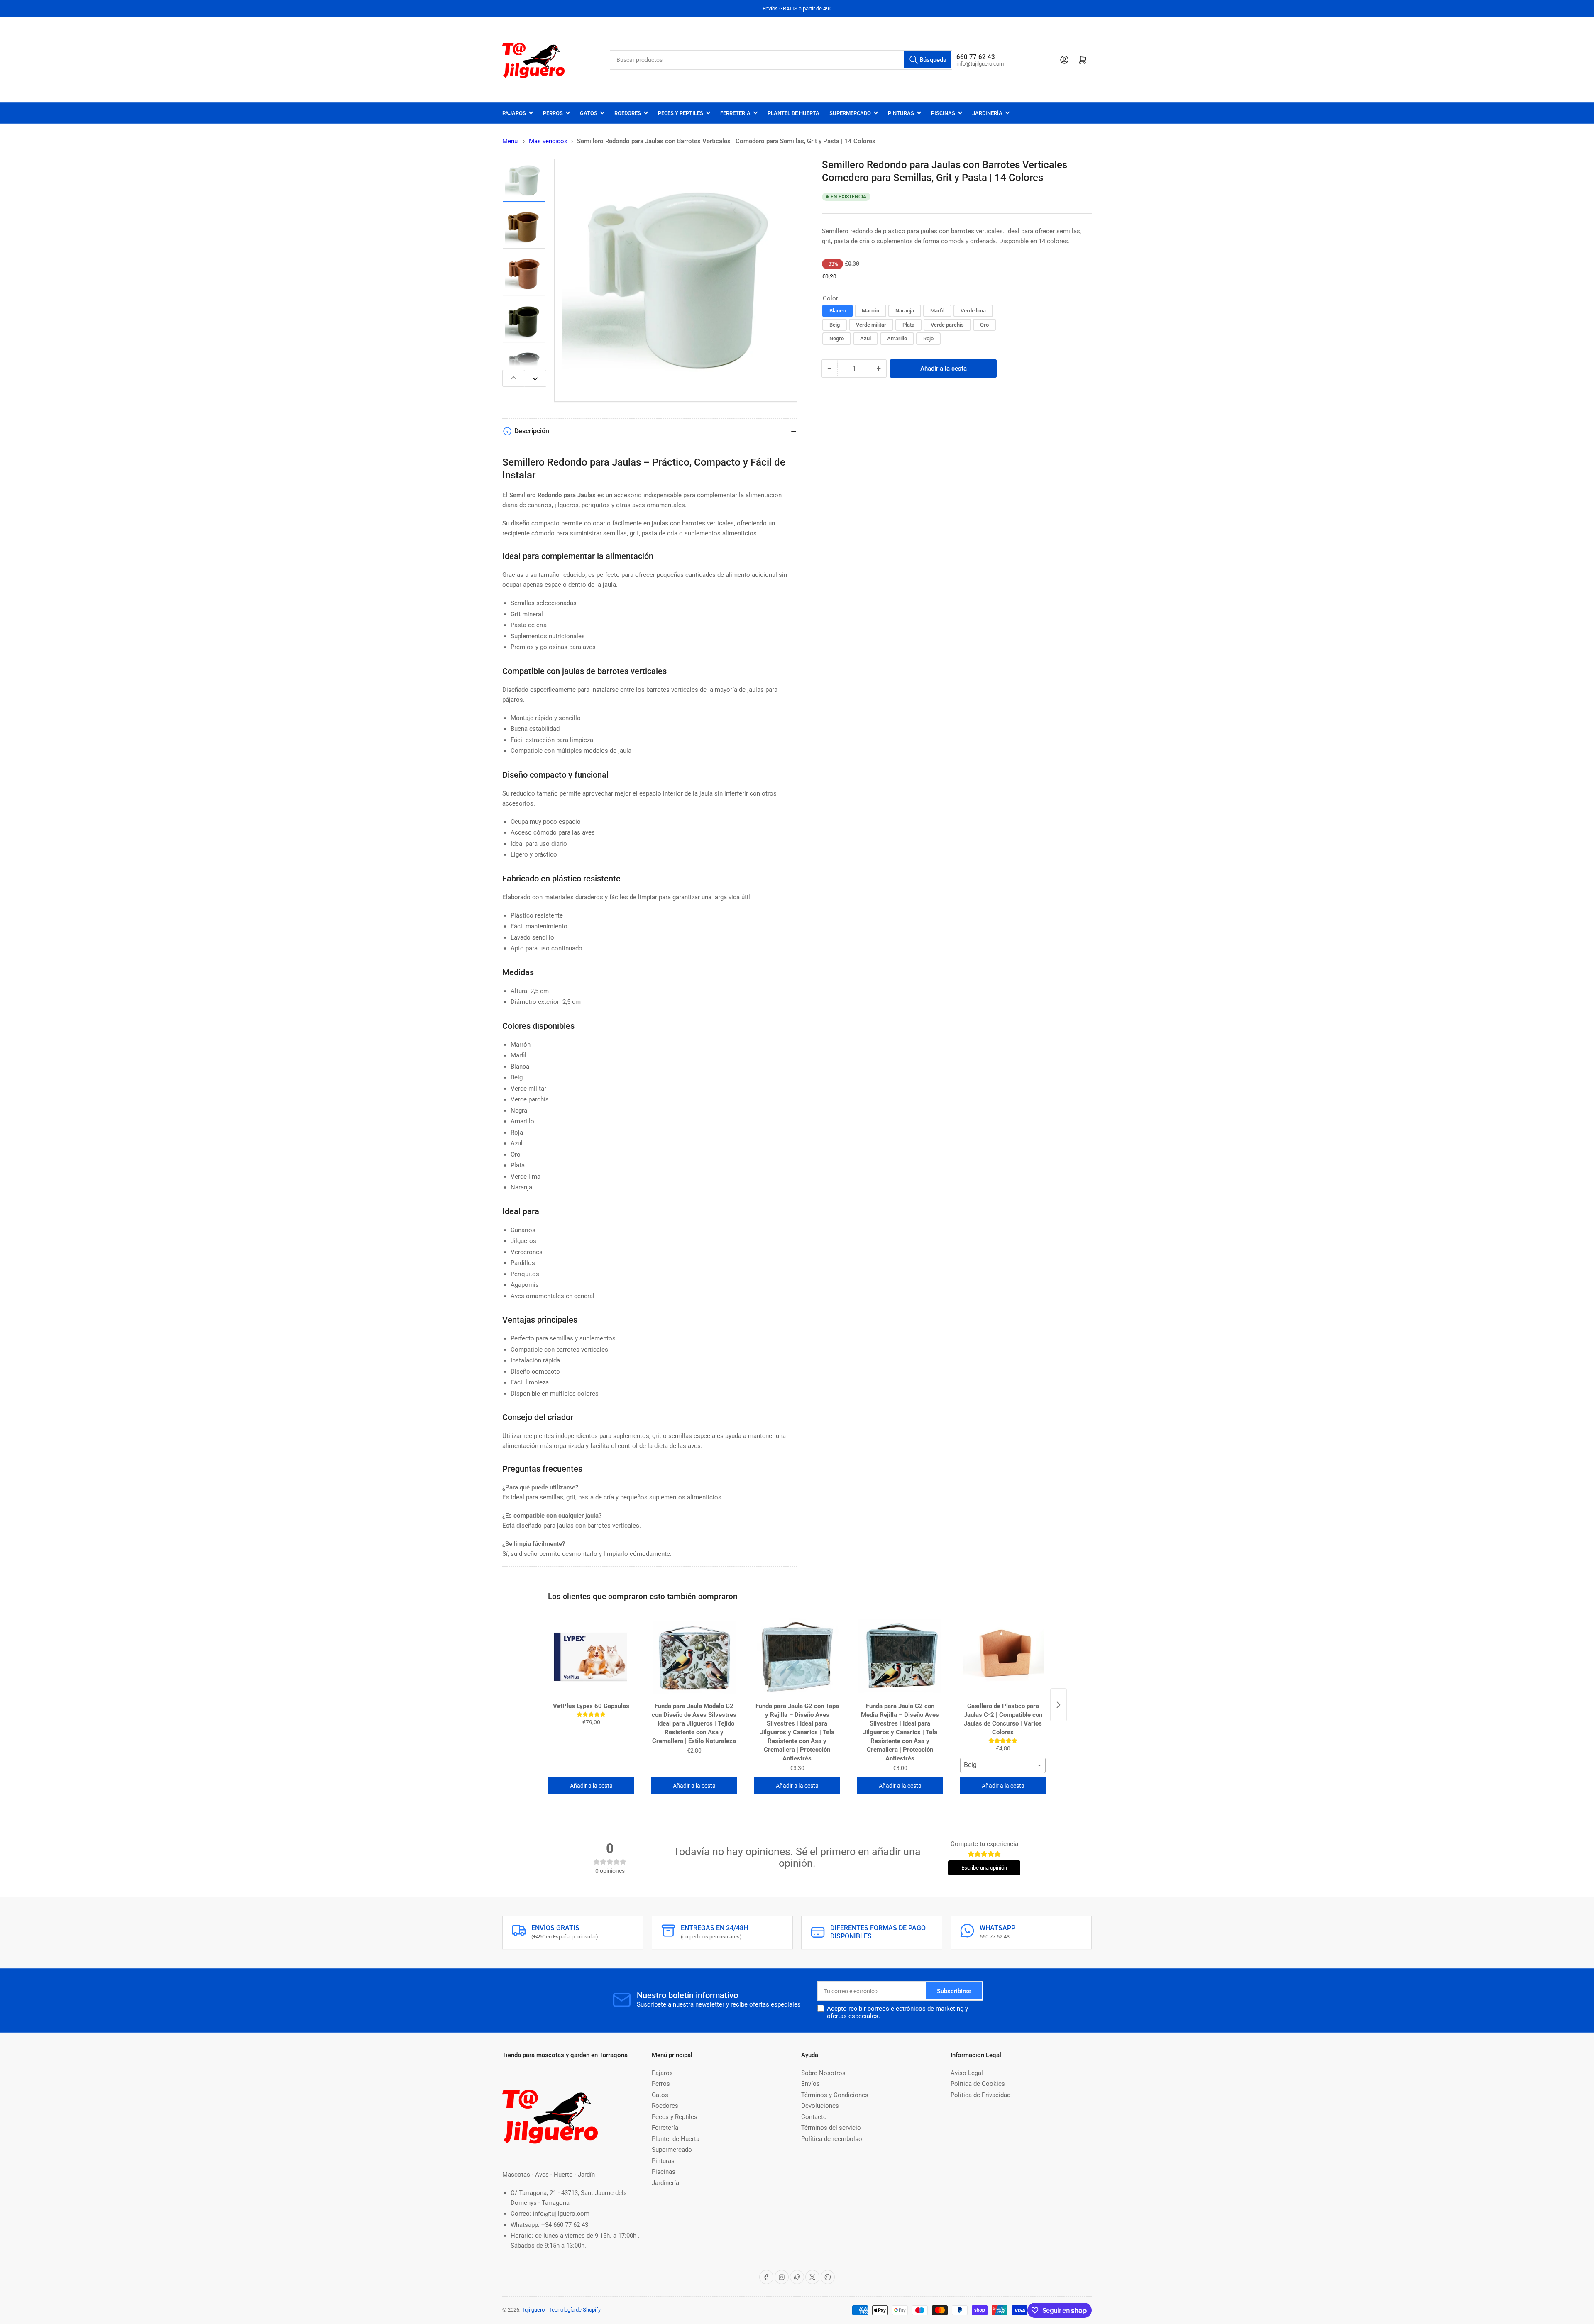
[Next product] (1059, 1705)
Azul (865, 339)
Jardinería (987, 113)
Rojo (928, 339)
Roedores (628, 113)
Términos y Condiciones (835, 2095)
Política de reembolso (832, 2139)
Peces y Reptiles (681, 113)
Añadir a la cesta (591, 1786)
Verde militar (871, 325)
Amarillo (897, 339)
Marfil (937, 311)
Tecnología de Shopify (575, 2310)
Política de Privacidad (980, 2095)
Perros (553, 113)
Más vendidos (548, 141)
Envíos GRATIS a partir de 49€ (797, 9)
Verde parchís (947, 325)
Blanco (837, 311)
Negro (837, 339)
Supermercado (850, 113)
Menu (510, 141)
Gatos (589, 113)
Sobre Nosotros (823, 2073)
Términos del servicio (831, 2128)
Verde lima (973, 311)
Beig (835, 325)
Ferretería (735, 113)
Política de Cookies (978, 2084)
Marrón (870, 311)
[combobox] (781, 60)
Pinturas (901, 113)
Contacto (814, 2117)
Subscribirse (954, 1991)
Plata (908, 325)
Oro (984, 325)
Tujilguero (533, 2310)
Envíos (810, 2084)
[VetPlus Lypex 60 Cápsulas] (591, 1657)
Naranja (905, 311)
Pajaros (514, 113)
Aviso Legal (967, 2073)
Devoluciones (820, 2106)
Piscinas (943, 113)
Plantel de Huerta (793, 113)
